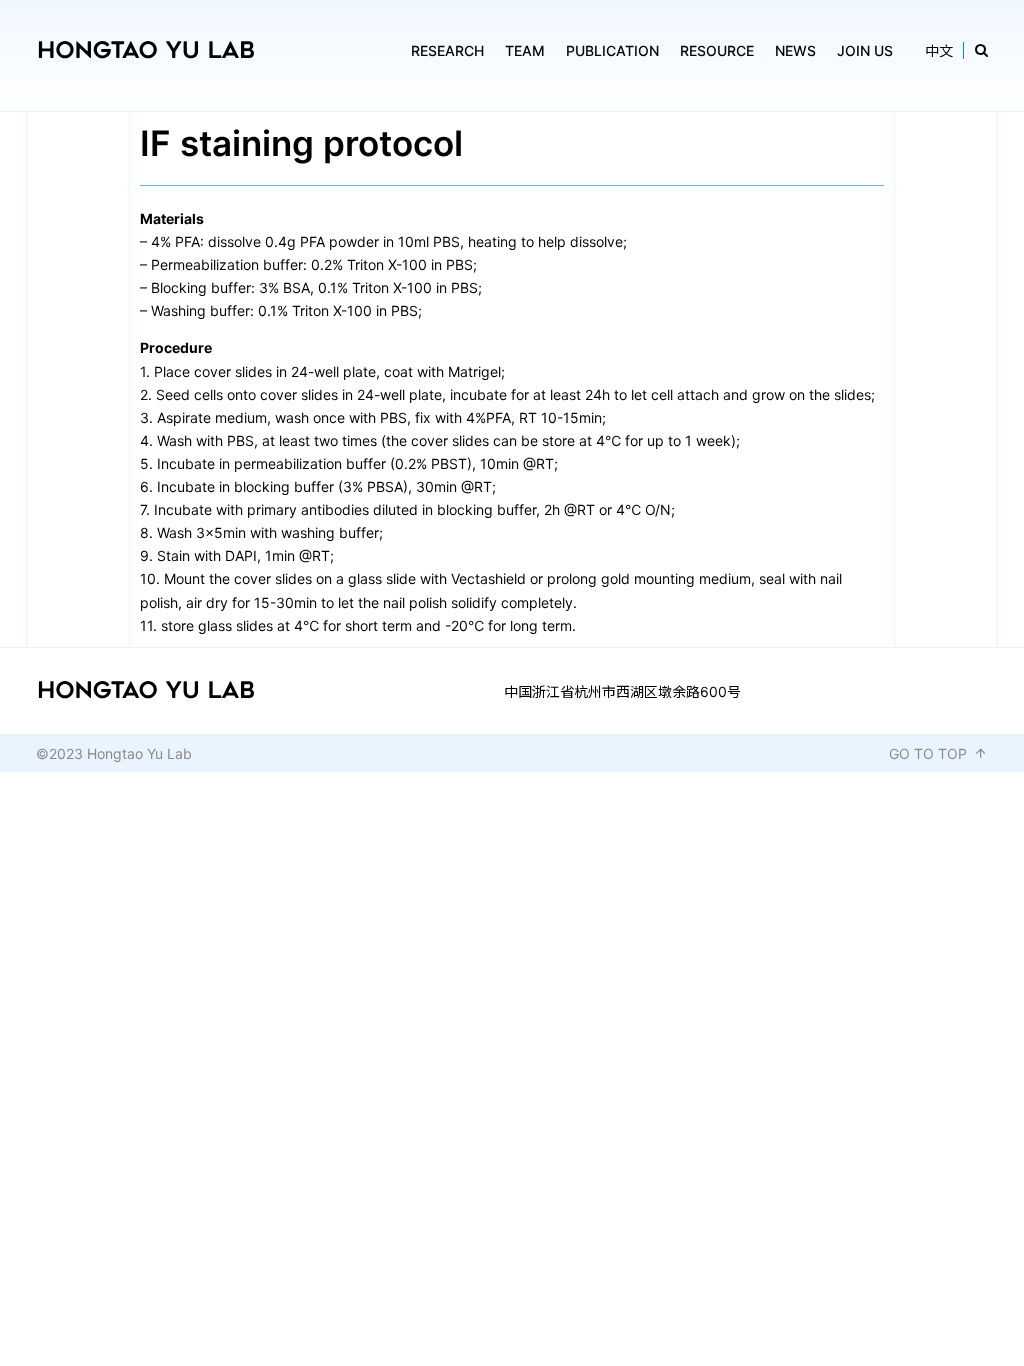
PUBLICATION (612, 50)
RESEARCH (447, 50)
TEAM (525, 50)
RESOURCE (717, 50)
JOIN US (865, 50)
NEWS (795, 50)
